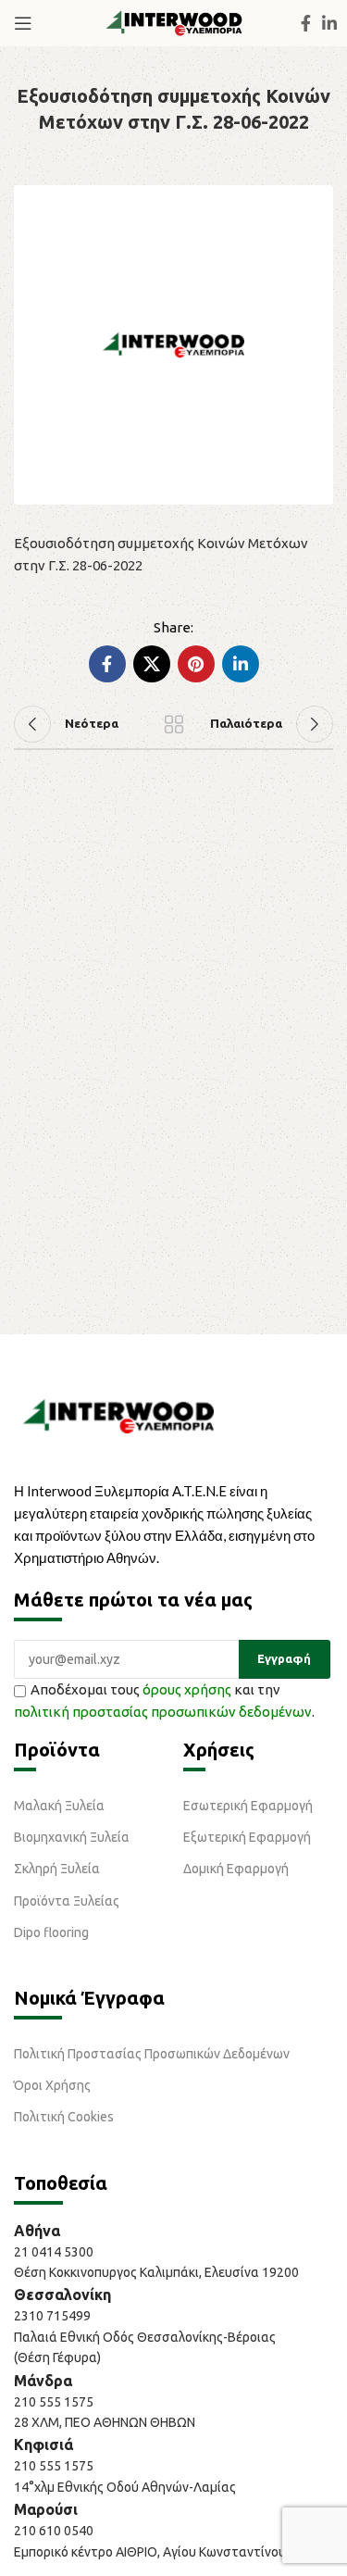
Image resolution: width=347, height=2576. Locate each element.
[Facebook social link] (306, 23)
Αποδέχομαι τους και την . (164, 1701)
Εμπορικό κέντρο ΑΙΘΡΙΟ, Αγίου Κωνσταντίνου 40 (159, 2552)
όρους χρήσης (187, 1689)
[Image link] (118, 1414)
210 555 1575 (54, 2402)
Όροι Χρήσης (52, 2085)
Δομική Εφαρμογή (236, 1869)
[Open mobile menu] (23, 23)
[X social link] (152, 664)
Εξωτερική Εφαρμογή (247, 1837)
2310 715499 (52, 2316)
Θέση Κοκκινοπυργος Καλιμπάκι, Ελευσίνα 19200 (156, 2272)
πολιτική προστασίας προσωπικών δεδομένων (163, 1712)
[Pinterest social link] (196, 664)
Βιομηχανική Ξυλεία (72, 1837)
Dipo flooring (51, 1932)
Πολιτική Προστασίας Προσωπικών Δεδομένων (152, 2054)
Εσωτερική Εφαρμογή (248, 1806)
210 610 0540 (54, 2531)
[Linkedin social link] (329, 23)
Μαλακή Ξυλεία (59, 1806)
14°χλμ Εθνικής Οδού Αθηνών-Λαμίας (125, 2487)
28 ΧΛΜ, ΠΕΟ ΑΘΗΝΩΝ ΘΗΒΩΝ (105, 2422)
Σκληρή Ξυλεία (57, 1869)
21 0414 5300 (56, 2252)
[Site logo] (174, 22)
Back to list (174, 724)
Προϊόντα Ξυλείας (67, 1901)
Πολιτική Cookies (64, 2117)
